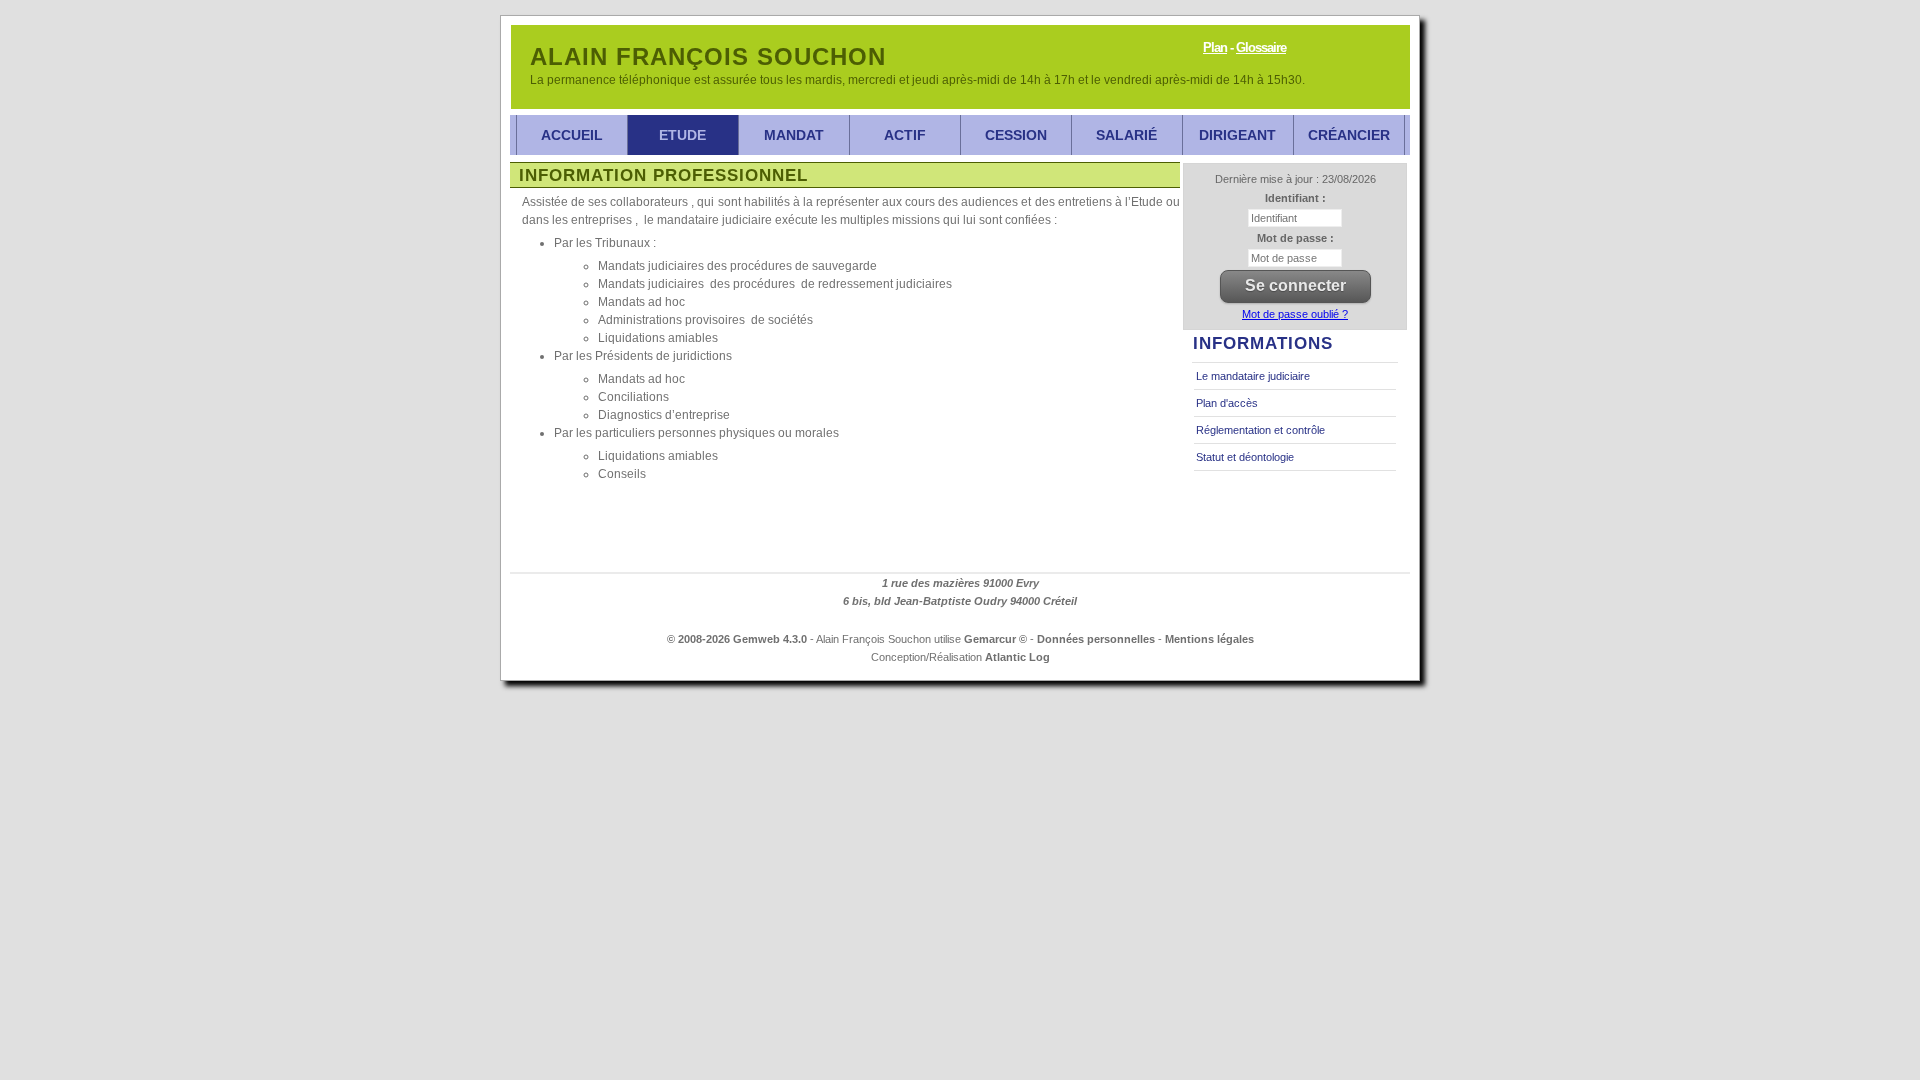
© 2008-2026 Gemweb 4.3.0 (737, 639)
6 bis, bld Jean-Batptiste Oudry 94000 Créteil (960, 601)
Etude (682, 135)
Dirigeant (1237, 135)
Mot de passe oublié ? (1295, 314)
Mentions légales (1209, 639)
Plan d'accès (1227, 403)
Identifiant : (1295, 198)
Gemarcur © (995, 639)
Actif (905, 135)
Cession (1016, 135)
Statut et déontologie (1245, 457)
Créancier (1349, 135)
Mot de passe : (1295, 238)
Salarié (1126, 135)
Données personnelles (1096, 639)
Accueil (572, 135)
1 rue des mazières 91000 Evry (960, 583)
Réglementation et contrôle (1260, 430)
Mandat (794, 135)
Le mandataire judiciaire (1253, 376)
